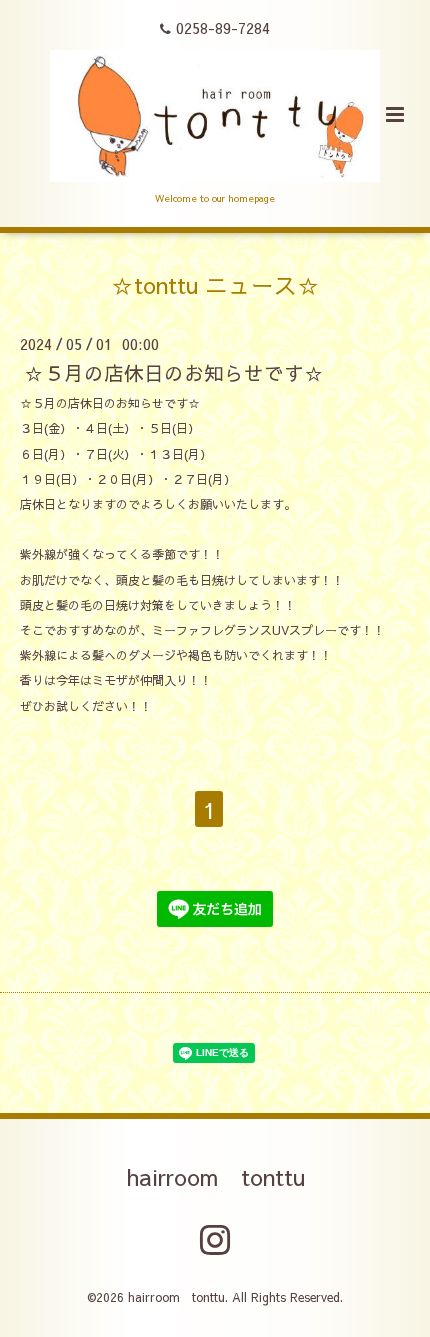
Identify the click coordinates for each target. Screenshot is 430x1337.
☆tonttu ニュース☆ (215, 283)
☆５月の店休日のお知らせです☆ (174, 372)
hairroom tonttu (215, 1176)
